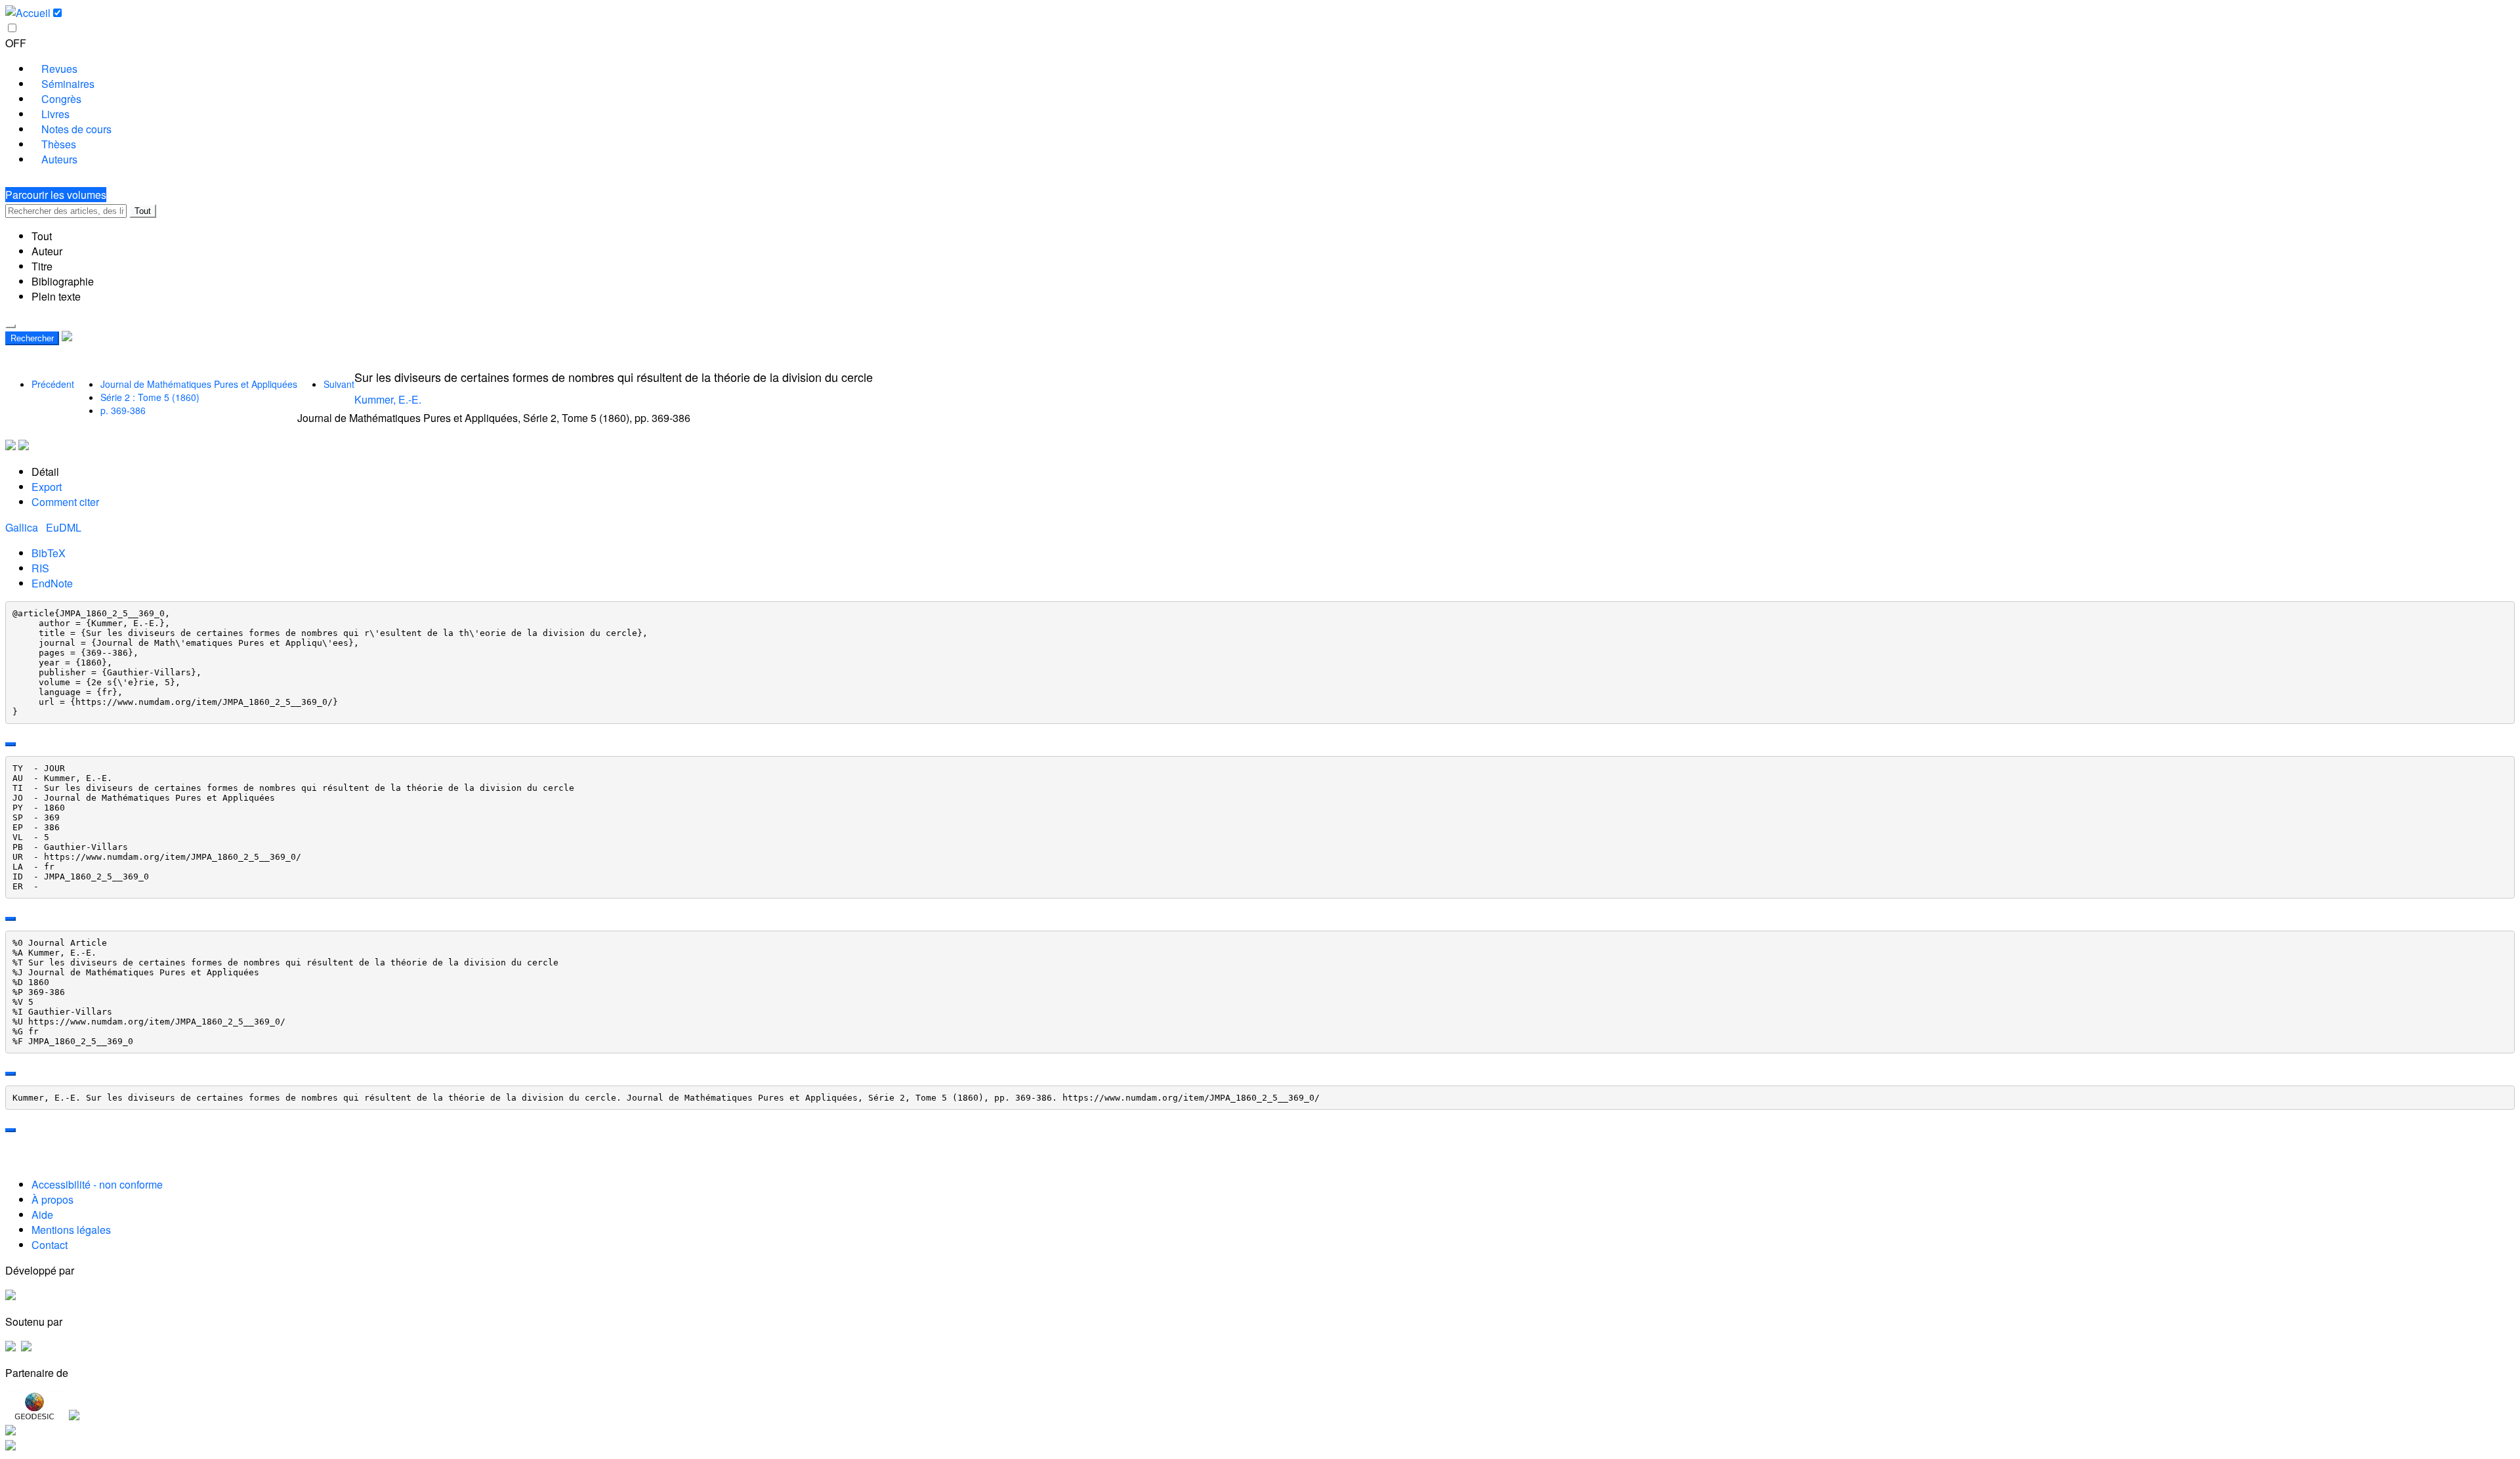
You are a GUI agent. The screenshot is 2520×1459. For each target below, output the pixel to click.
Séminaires (68, 84)
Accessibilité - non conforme (97, 1184)
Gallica (23, 527)
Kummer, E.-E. (388, 399)
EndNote (52, 583)
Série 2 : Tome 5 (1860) (150, 397)
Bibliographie (63, 281)
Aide (42, 1215)
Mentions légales (71, 1230)
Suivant (339, 384)
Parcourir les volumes (56, 195)
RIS (40, 568)
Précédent (53, 384)
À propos (52, 1199)
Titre (42, 266)
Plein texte (56, 296)
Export (47, 487)
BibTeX (49, 553)
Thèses (59, 144)
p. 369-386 (123, 410)
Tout (143, 211)
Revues (59, 69)
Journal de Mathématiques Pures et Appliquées (199, 384)
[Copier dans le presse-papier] (10, 744)
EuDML (64, 527)
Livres (55, 114)
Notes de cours (76, 129)
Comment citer (65, 502)
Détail (45, 472)
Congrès (61, 99)
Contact (50, 1245)
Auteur (47, 251)
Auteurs (59, 159)
